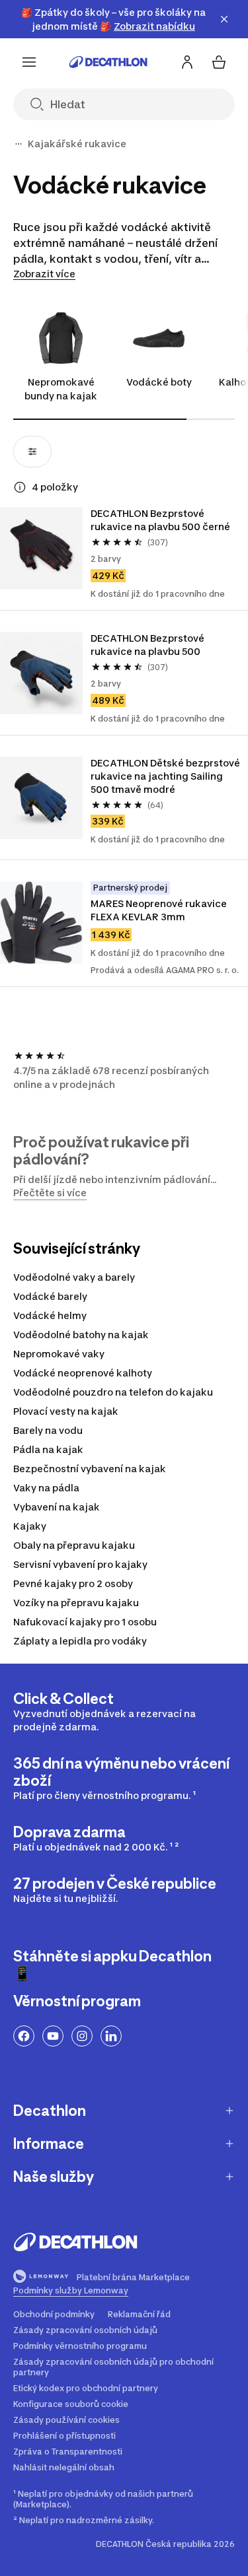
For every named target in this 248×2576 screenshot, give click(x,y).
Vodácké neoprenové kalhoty (83, 1373)
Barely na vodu (48, 1430)
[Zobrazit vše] (19, 144)
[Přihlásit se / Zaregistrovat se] (187, 62)
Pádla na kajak (48, 1449)
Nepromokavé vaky (59, 1354)
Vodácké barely (50, 1296)
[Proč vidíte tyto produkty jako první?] (20, 487)
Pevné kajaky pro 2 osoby (73, 1583)
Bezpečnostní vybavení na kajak (90, 1469)
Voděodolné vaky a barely (74, 1277)
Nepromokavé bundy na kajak (61, 389)
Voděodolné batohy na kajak (81, 1335)
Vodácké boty (159, 382)
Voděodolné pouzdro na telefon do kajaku (113, 1392)
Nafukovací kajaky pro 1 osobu (85, 1622)
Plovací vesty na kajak (66, 1411)
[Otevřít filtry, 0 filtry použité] (32, 452)
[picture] (41, 548)
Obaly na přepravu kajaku (74, 1545)
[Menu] (29, 62)
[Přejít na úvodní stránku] (108, 62)
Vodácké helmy (50, 1315)
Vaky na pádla (46, 1488)
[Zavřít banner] (224, 19)
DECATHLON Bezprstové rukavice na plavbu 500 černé (160, 520)
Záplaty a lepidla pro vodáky (80, 1641)
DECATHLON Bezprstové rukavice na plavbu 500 (148, 645)
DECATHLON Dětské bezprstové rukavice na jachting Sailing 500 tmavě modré (165, 776)
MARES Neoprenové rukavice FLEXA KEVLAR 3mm (160, 910)
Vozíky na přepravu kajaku (76, 1603)
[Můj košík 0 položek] (219, 62)
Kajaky (30, 1526)
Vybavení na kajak (57, 1507)
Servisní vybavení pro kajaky (80, 1564)
